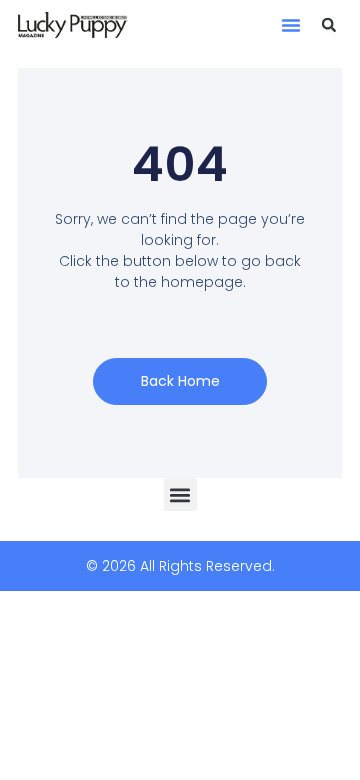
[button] (291, 25)
